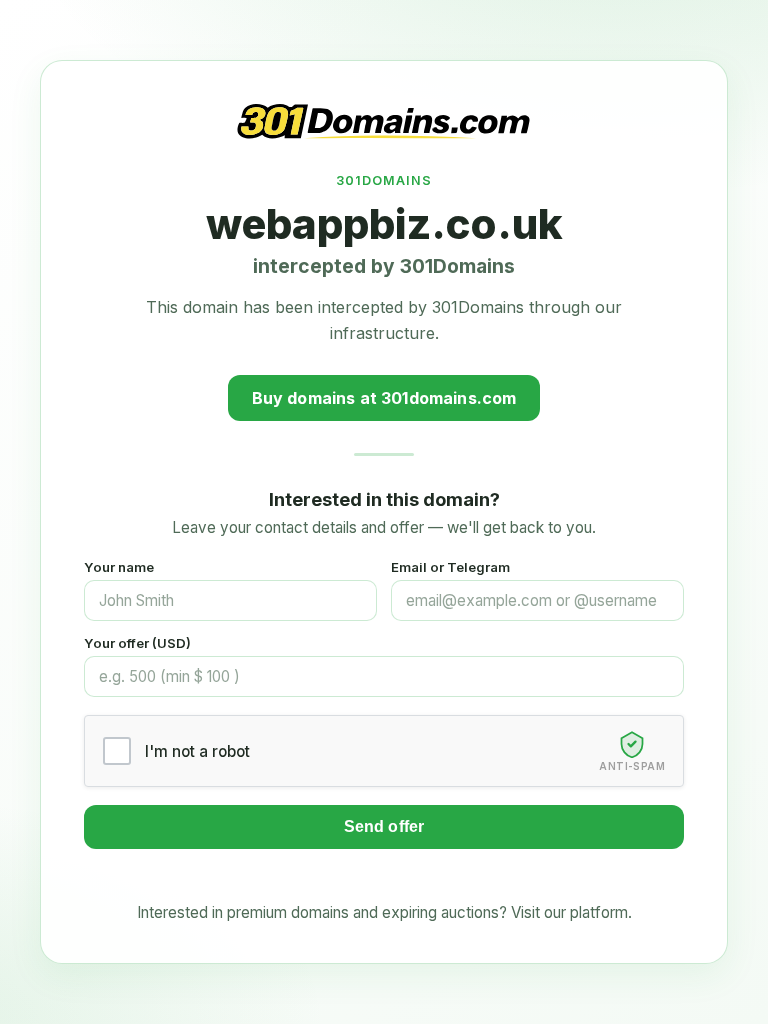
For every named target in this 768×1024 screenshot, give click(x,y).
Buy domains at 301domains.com (384, 398)
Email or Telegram (450, 567)
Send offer (384, 826)
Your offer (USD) (137, 643)
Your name (119, 567)
